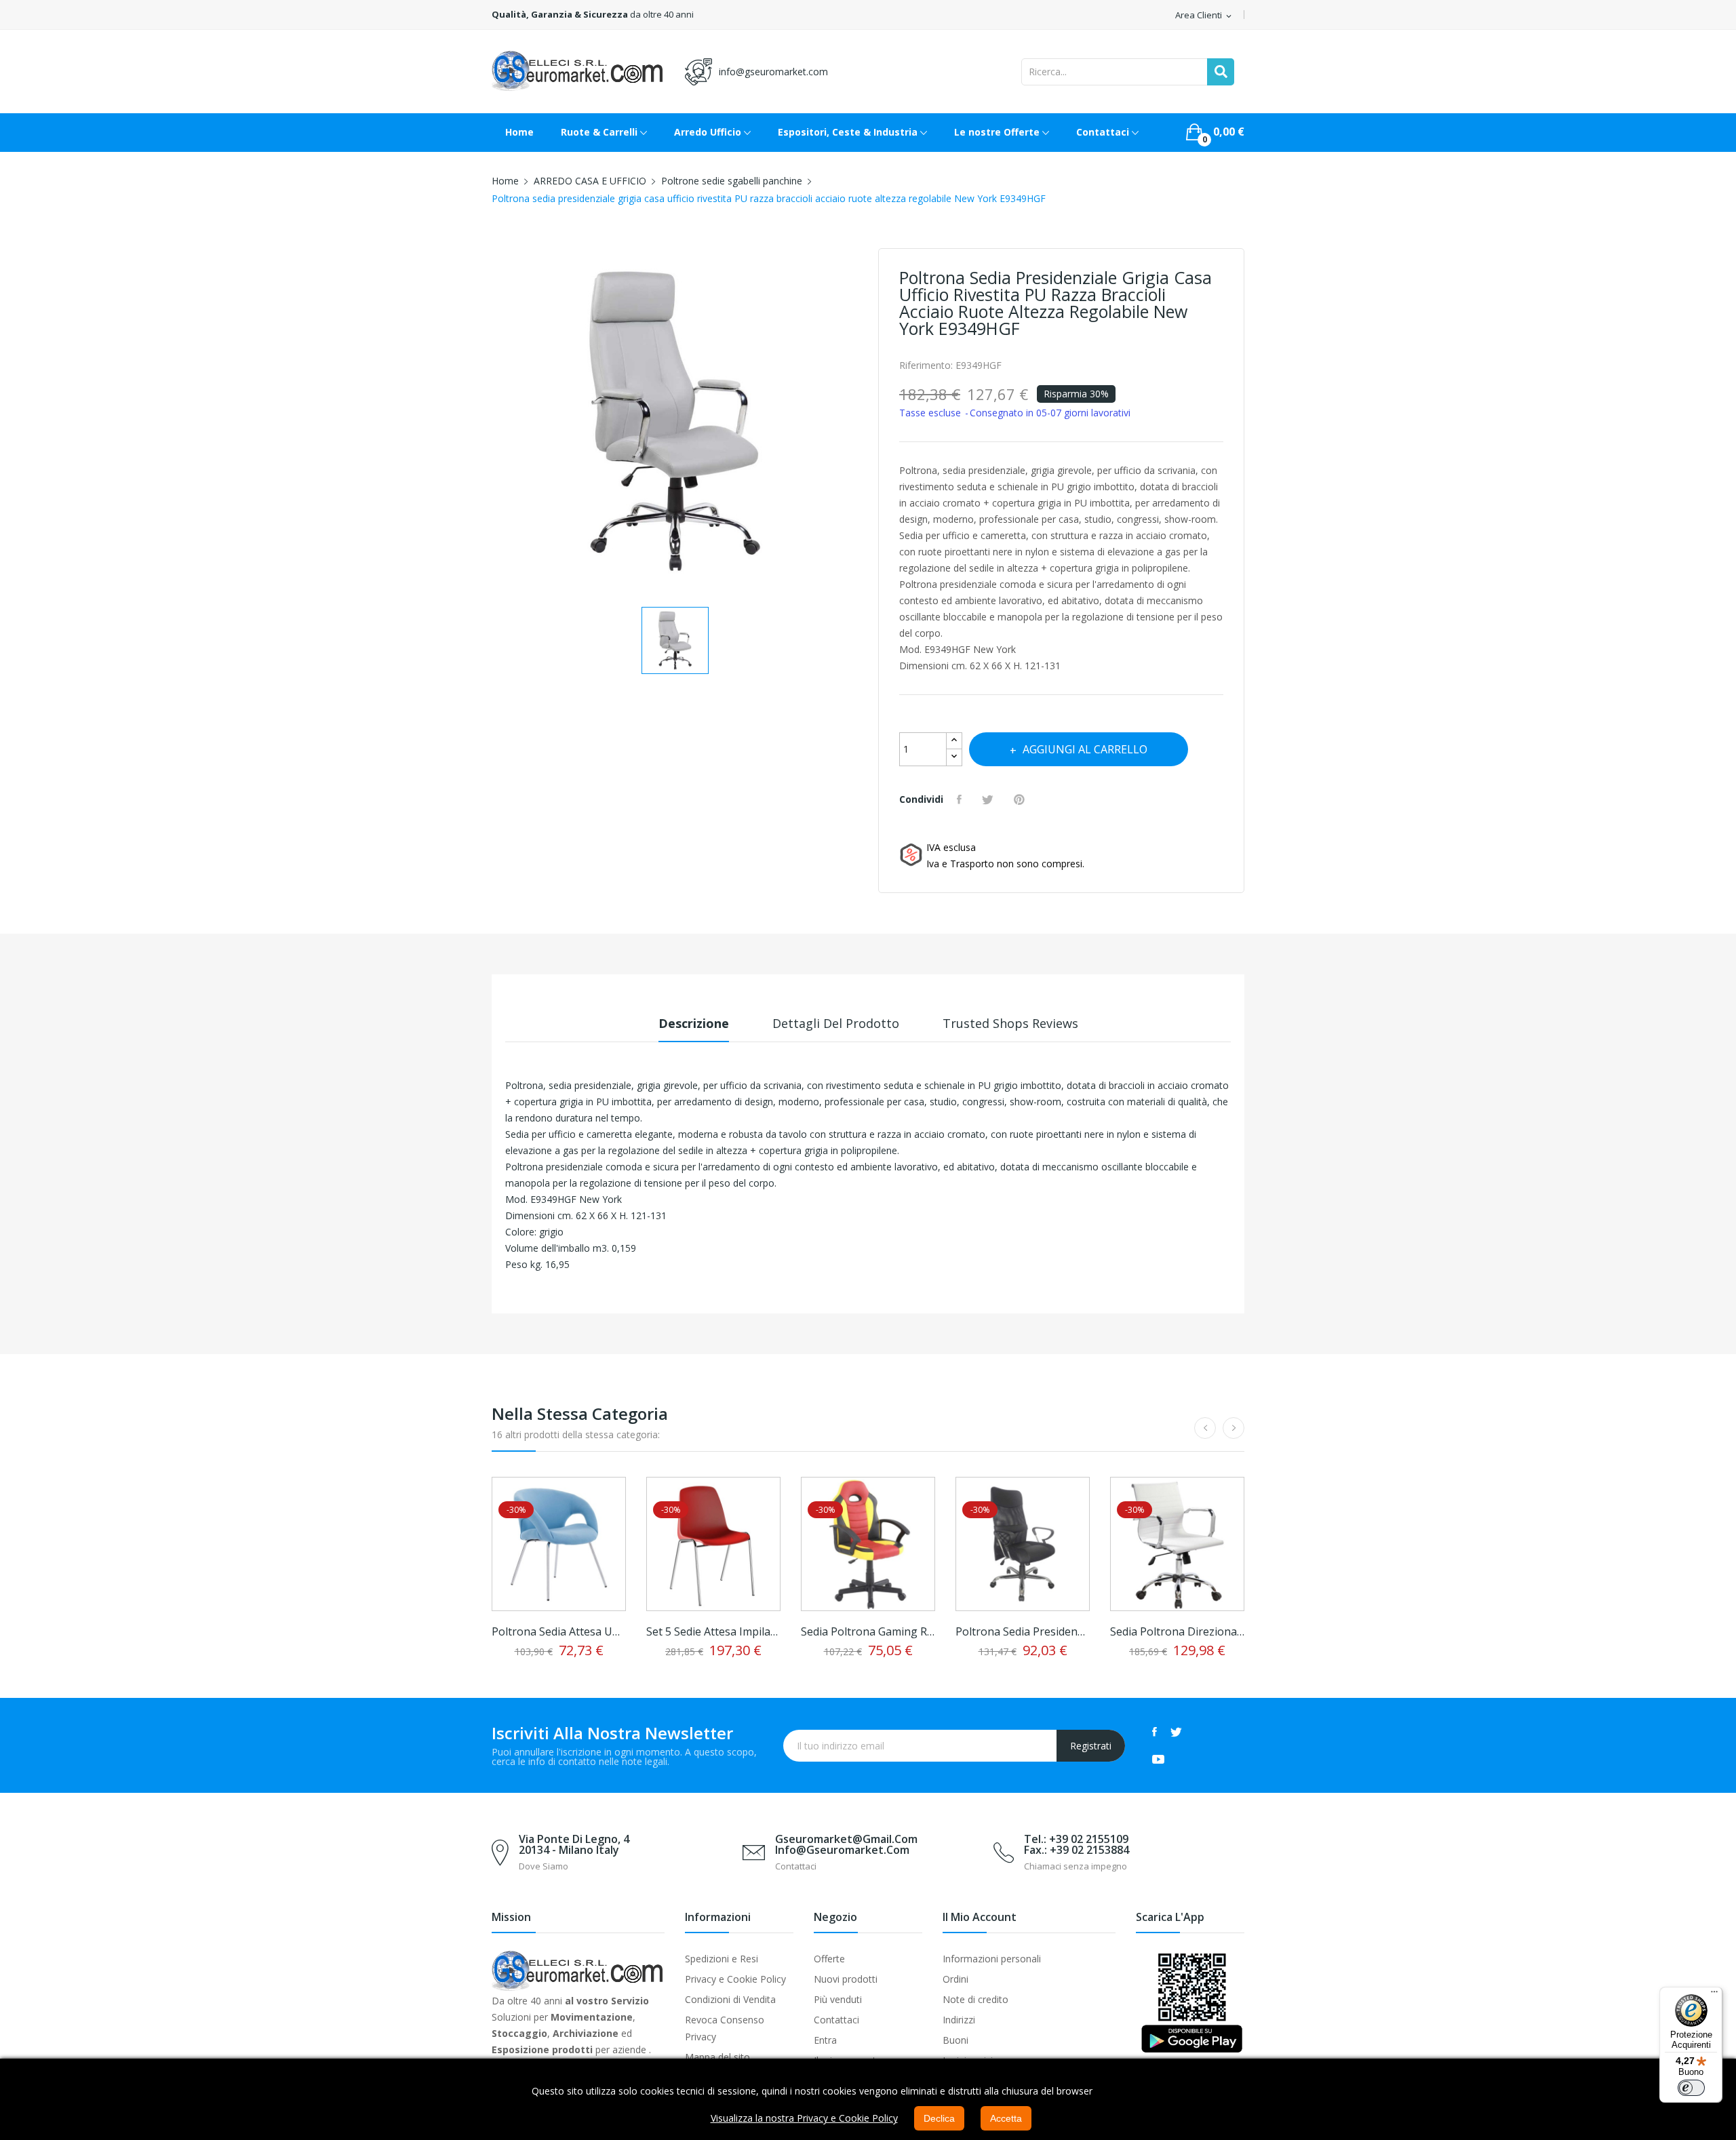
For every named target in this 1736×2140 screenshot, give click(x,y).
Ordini (955, 1979)
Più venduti (838, 1999)
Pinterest (1021, 799)
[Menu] (1714, 1995)
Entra (825, 2040)
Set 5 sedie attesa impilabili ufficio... (713, 1631)
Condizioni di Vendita (730, 1999)
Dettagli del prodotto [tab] (836, 1023)
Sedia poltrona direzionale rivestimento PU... (1177, 1631)
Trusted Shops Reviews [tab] (1010, 1023)
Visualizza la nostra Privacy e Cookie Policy (804, 2118)
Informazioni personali (992, 1959)
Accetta (1006, 2118)
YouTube (1158, 1759)
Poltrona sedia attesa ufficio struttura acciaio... (559, 1631)
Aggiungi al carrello (1085, 749)
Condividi (961, 799)
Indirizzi (959, 2020)
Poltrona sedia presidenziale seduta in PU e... (1023, 1631)
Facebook (1155, 1732)
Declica (939, 2118)
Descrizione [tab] (694, 1023)
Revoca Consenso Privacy (725, 2028)
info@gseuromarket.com (773, 72)
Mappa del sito (717, 2057)
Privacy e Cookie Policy (735, 1979)
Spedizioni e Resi (722, 1959)
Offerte (829, 1959)
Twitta (989, 799)
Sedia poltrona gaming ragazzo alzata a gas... (868, 1631)
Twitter (1176, 1732)
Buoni (955, 2040)
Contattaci (836, 2020)
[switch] (1691, 2088)
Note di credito (975, 1999)
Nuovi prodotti (846, 1979)
